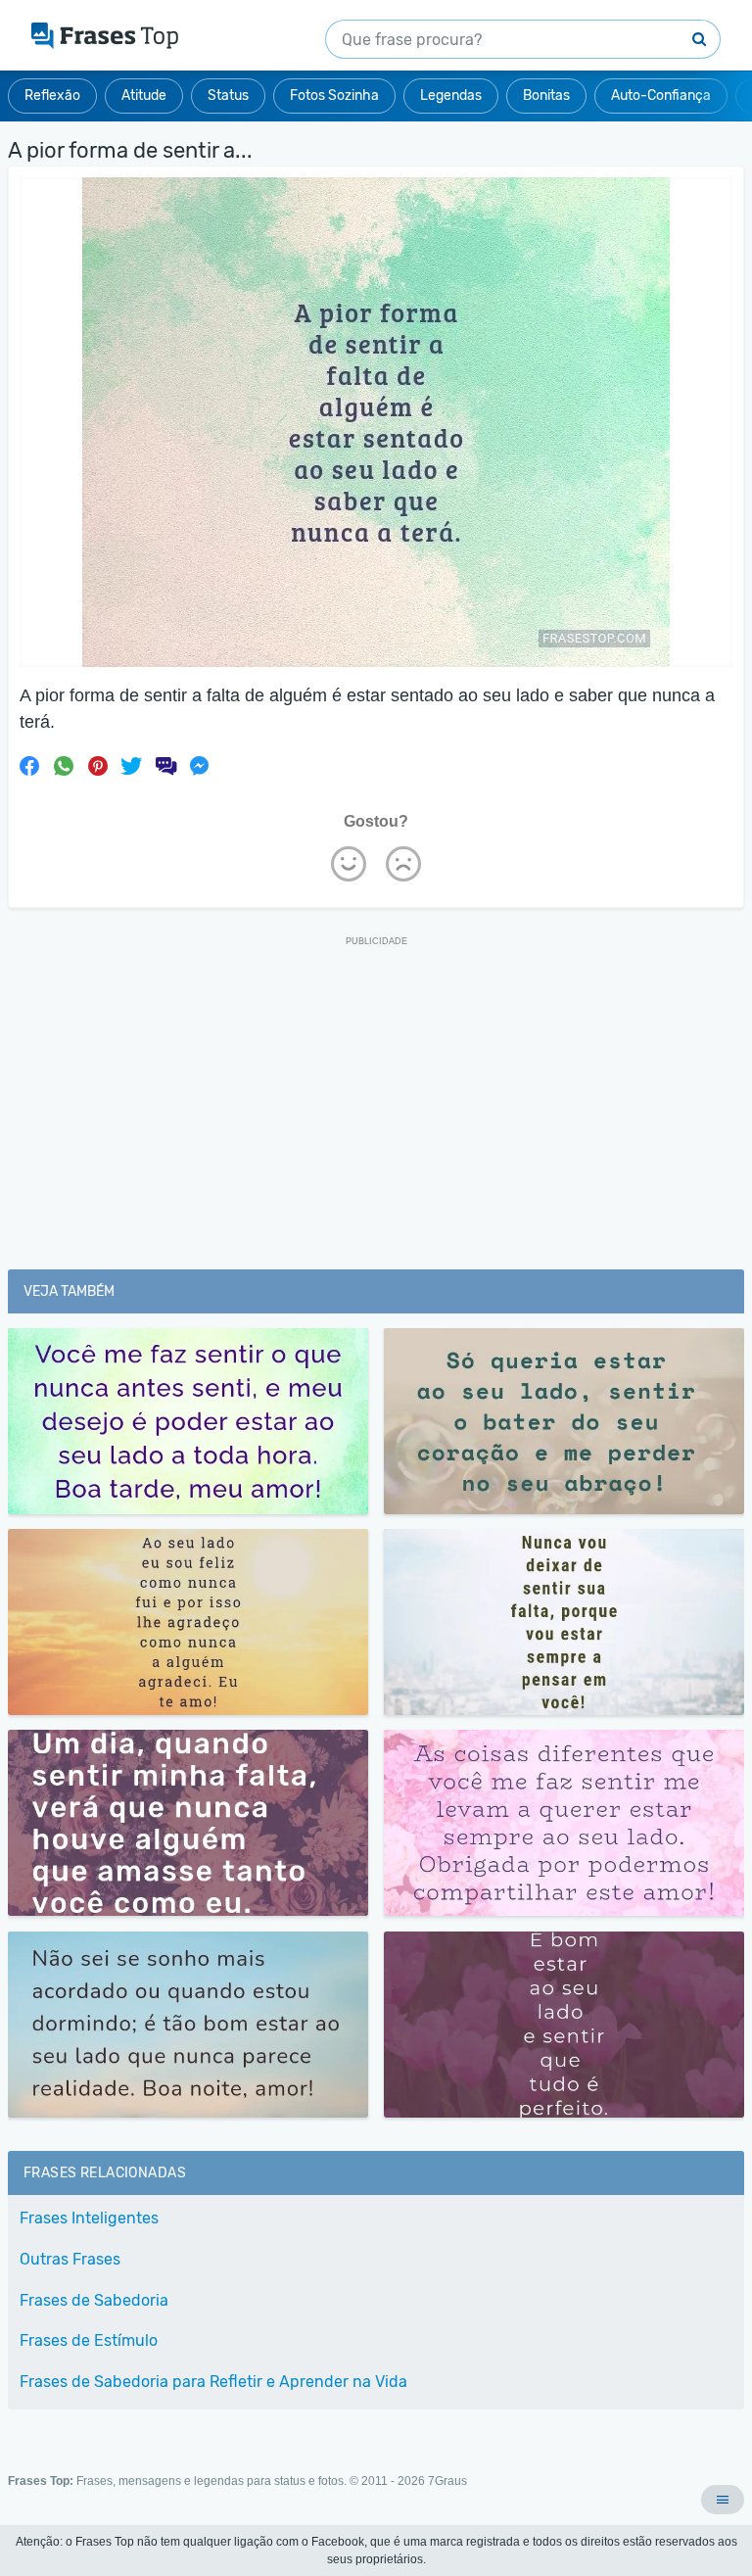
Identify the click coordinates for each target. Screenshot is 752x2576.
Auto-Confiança (661, 95)
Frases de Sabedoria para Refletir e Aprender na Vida (213, 2382)
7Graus (447, 2481)
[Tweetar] (131, 766)
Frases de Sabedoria (94, 2300)
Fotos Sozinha (334, 95)
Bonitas (546, 95)
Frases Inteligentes (89, 2218)
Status (228, 95)
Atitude (144, 95)
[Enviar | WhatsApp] (64, 766)
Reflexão (52, 95)
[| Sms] (165, 766)
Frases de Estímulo (89, 2340)
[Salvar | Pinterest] (98, 766)
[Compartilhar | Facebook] (29, 766)
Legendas (451, 95)
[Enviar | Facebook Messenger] (200, 766)
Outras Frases (70, 2259)
